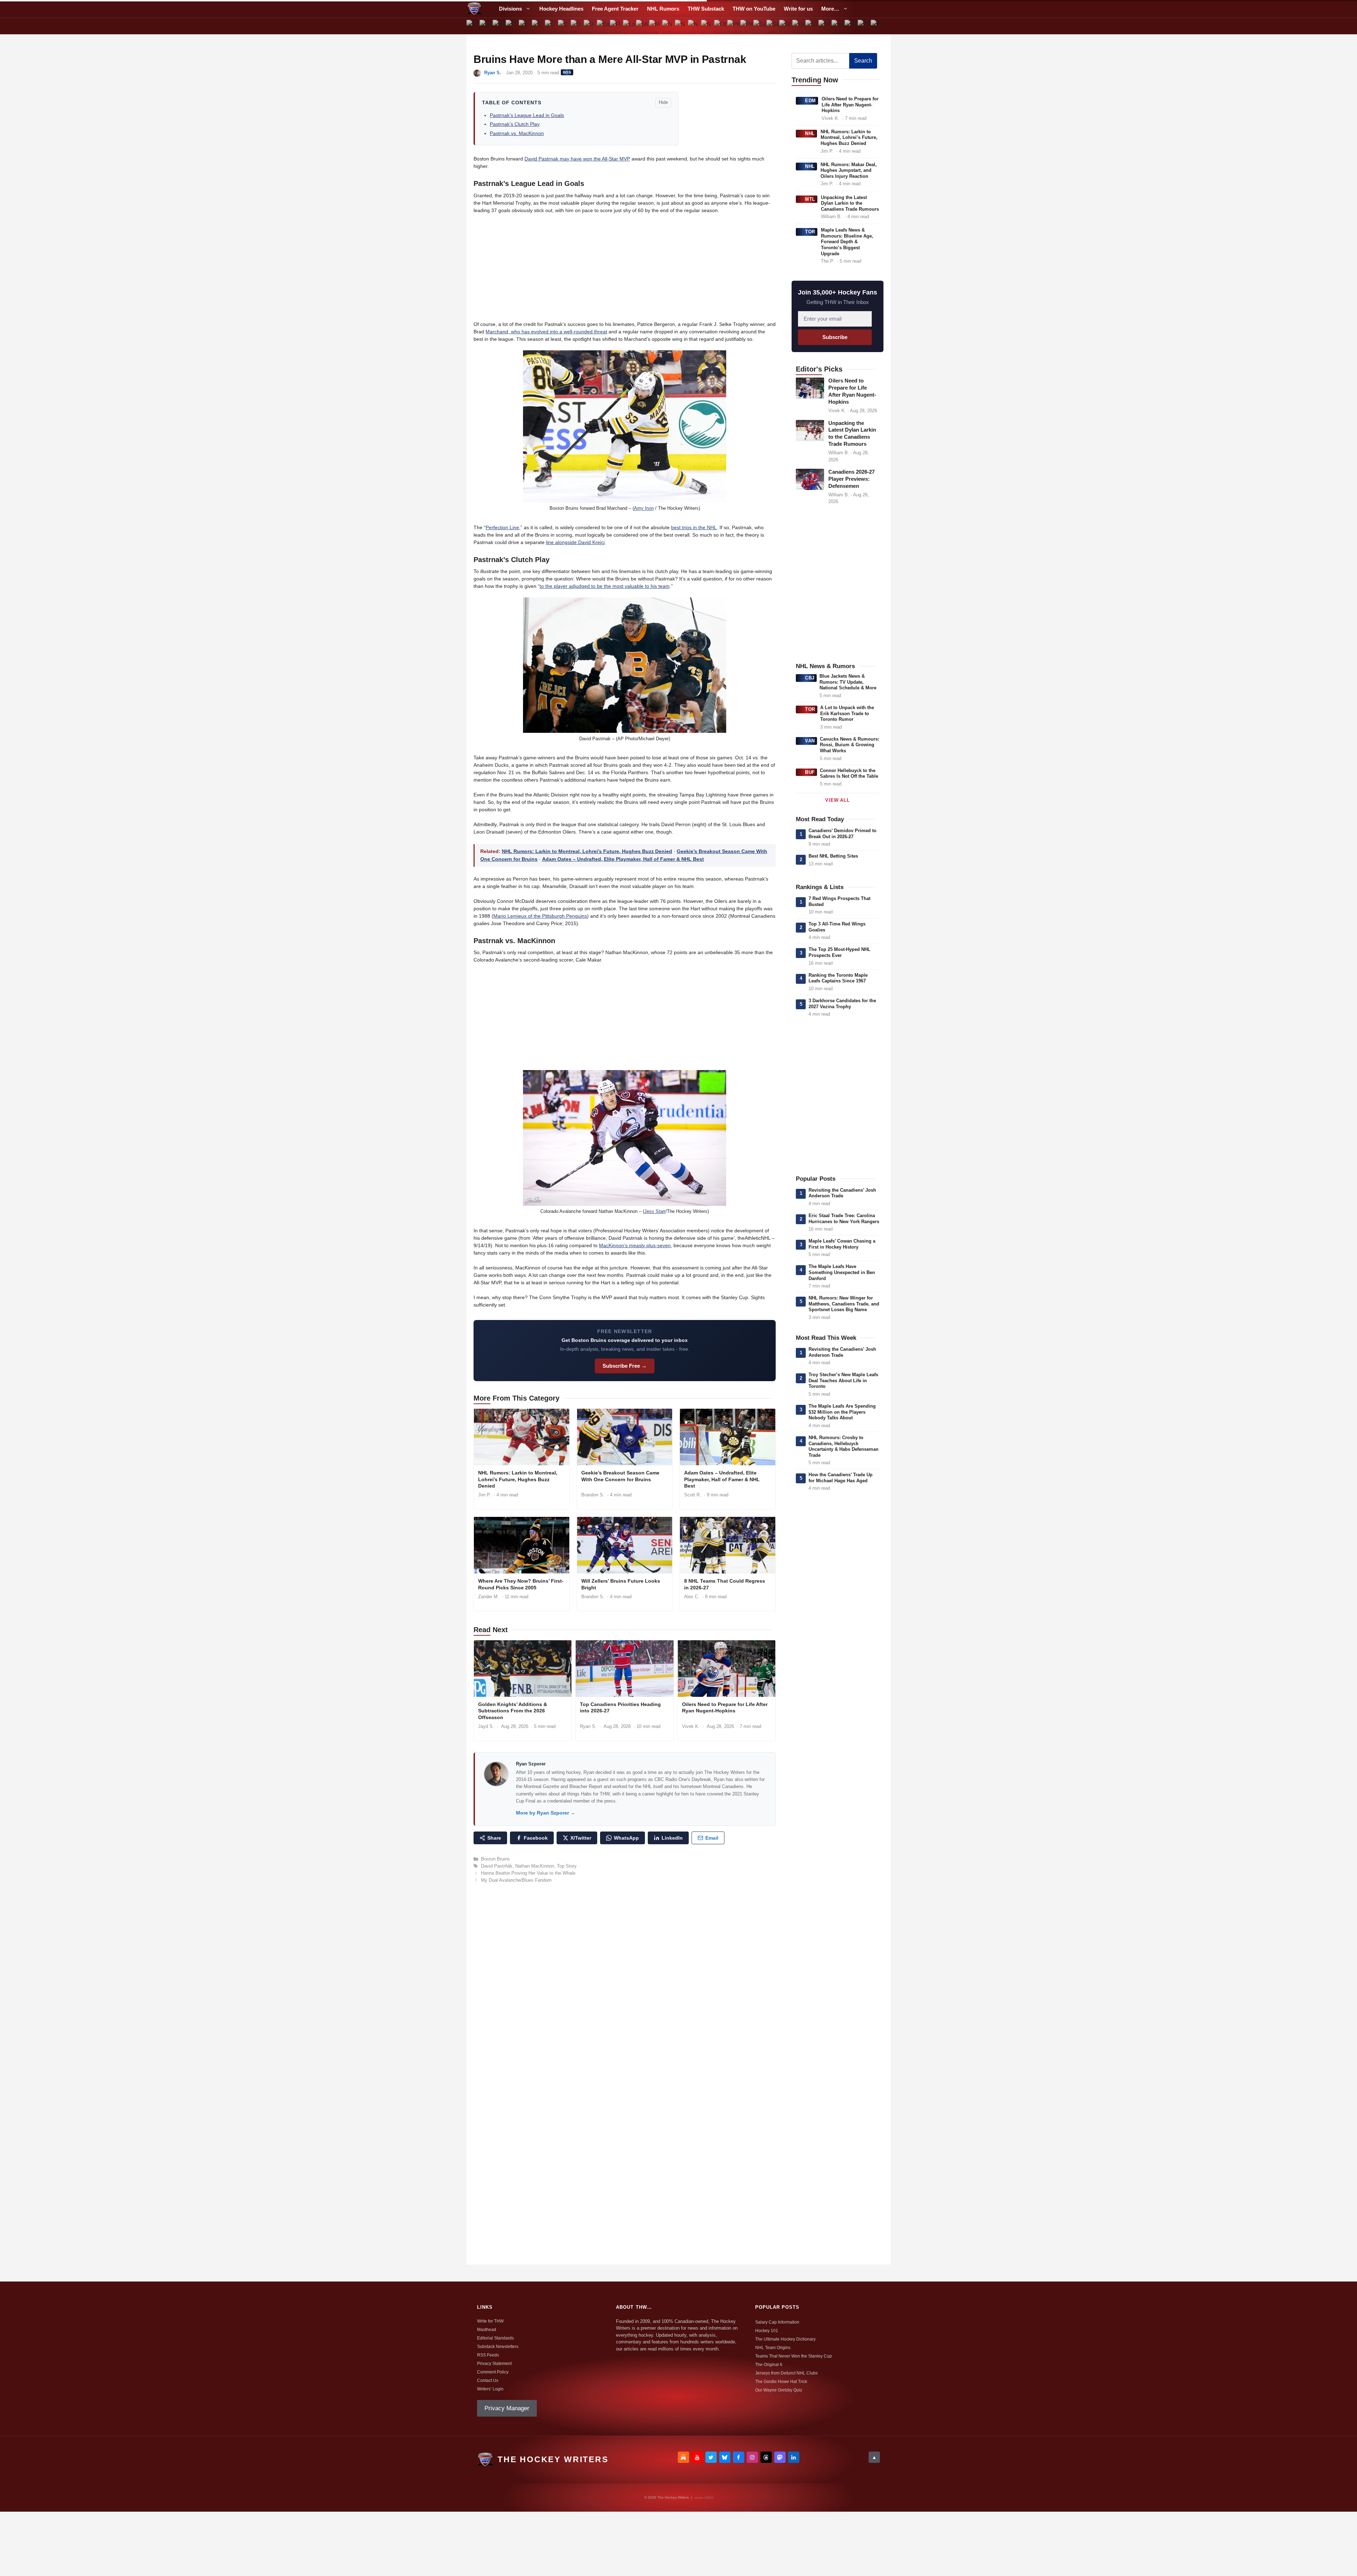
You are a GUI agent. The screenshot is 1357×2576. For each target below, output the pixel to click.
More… (830, 9)
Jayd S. (486, 1726)
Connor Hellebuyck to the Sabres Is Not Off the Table (849, 773)
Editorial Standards (495, 2338)
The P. (827, 261)
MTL (810, 199)
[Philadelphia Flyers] (734, 26)
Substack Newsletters (498, 2347)
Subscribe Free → (625, 1366)
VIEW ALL (837, 800)
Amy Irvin (644, 508)
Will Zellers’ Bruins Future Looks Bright (621, 1584)
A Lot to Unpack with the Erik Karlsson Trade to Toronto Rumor (847, 713)
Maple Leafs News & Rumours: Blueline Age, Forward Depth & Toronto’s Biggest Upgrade (847, 242)
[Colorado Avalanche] (551, 26)
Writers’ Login (490, 2389)
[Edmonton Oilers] (603, 26)
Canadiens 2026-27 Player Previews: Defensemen (851, 479)
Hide (663, 102)
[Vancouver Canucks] (838, 26)
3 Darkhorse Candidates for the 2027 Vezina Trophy (842, 1004)
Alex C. (692, 1597)
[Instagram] (752, 2457)
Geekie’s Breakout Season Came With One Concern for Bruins (620, 1476)
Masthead (487, 2330)
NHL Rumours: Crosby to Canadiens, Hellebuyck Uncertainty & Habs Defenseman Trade (844, 1446)
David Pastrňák (497, 1866)
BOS (567, 72)
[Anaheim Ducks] (473, 26)
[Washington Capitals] (864, 26)
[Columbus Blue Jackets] (564, 26)
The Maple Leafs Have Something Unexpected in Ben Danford (842, 1272)
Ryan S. (493, 73)
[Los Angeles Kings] (630, 26)
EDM (810, 101)
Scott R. (693, 1495)
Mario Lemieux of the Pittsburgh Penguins (540, 916)
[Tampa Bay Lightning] (799, 26)
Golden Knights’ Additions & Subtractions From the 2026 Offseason (513, 1711)
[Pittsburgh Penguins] (747, 26)
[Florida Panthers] (616, 26)
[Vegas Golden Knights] (851, 26)
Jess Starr (655, 1211)
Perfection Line (502, 527)
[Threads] (766, 2457)
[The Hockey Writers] (474, 9)
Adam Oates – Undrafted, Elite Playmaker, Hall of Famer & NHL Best (623, 859)
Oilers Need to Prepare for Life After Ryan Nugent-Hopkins (725, 1708)
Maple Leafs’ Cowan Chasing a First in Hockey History (842, 1244)
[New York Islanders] (695, 26)
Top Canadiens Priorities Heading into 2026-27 (620, 1708)
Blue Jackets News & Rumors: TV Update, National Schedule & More (848, 682)
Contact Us (488, 2381)
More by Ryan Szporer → (546, 1813)
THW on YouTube (754, 9)
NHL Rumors (663, 9)
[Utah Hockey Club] (825, 26)
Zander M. (489, 1597)
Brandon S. (593, 1495)
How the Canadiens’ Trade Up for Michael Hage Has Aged (841, 1478)
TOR (810, 232)
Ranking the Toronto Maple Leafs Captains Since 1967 (838, 978)
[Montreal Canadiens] (655, 26)
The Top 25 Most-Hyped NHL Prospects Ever (839, 952)
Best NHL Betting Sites (833, 856)
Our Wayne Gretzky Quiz (779, 2390)
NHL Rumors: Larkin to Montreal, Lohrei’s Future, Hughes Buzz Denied (587, 851)
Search (863, 61)
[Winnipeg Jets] (877, 26)
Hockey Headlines (561, 9)
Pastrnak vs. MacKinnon (517, 133)
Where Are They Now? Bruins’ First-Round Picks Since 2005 (521, 1584)
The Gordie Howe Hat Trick (781, 2382)
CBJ (810, 678)
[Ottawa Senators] (721, 26)
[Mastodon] (780, 2457)
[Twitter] (711, 2457)
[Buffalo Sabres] (499, 26)
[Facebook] (739, 2457)
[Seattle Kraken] (773, 26)
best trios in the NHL (694, 527)
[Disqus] (625, 1986)
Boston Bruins (495, 1859)
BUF (810, 772)
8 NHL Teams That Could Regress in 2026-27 (725, 1584)
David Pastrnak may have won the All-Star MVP (577, 159)
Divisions (510, 9)
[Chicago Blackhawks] (538, 26)
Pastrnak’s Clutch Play (515, 124)
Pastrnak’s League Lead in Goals (527, 115)
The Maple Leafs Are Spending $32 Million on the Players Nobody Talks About (842, 1412)
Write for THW (490, 2321)
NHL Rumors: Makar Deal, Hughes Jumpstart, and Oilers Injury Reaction (849, 170)
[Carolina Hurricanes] (525, 26)
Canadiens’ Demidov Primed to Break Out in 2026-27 (842, 834)
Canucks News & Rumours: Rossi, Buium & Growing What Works (850, 745)
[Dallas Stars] (577, 26)
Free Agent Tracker (615, 9)
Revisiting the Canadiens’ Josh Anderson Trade (842, 1193)
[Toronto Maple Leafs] (812, 26)
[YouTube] (697, 2457)
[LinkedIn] (794, 2457)
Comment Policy (493, 2372)
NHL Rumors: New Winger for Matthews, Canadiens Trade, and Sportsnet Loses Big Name (844, 1304)
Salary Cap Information (777, 2322)
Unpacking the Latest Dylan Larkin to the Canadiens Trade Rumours (850, 203)
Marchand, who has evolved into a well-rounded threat (546, 332)
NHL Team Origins (773, 2348)
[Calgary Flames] (512, 26)
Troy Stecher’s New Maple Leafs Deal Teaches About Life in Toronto (843, 1380)
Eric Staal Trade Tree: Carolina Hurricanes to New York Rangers (844, 1219)
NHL (810, 133)
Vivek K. (691, 1726)
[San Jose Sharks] (760, 26)
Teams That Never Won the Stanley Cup (794, 2356)
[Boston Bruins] (486, 26)
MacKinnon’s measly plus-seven (635, 1245)
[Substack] (683, 2457)
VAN (810, 741)
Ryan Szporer (531, 1764)
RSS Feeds (488, 2355)
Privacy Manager (507, 2408)
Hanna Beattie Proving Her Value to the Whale (528, 1873)
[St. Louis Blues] (786, 26)
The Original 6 (769, 2365)
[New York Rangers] (708, 26)
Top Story (567, 1866)
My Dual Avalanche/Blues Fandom (516, 1880)
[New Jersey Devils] (682, 26)
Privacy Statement (494, 2364)
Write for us (798, 9)
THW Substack (706, 9)
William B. (831, 217)
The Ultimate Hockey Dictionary (785, 2339)
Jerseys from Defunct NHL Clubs (786, 2373)
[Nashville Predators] (668, 26)
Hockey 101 (767, 2331)
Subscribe (835, 337)
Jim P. (484, 1495)
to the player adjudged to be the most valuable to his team (605, 586)
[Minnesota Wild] (642, 26)
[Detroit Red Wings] (590, 26)
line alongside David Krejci (575, 542)
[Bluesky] (725, 2457)
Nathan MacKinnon (535, 1866)
